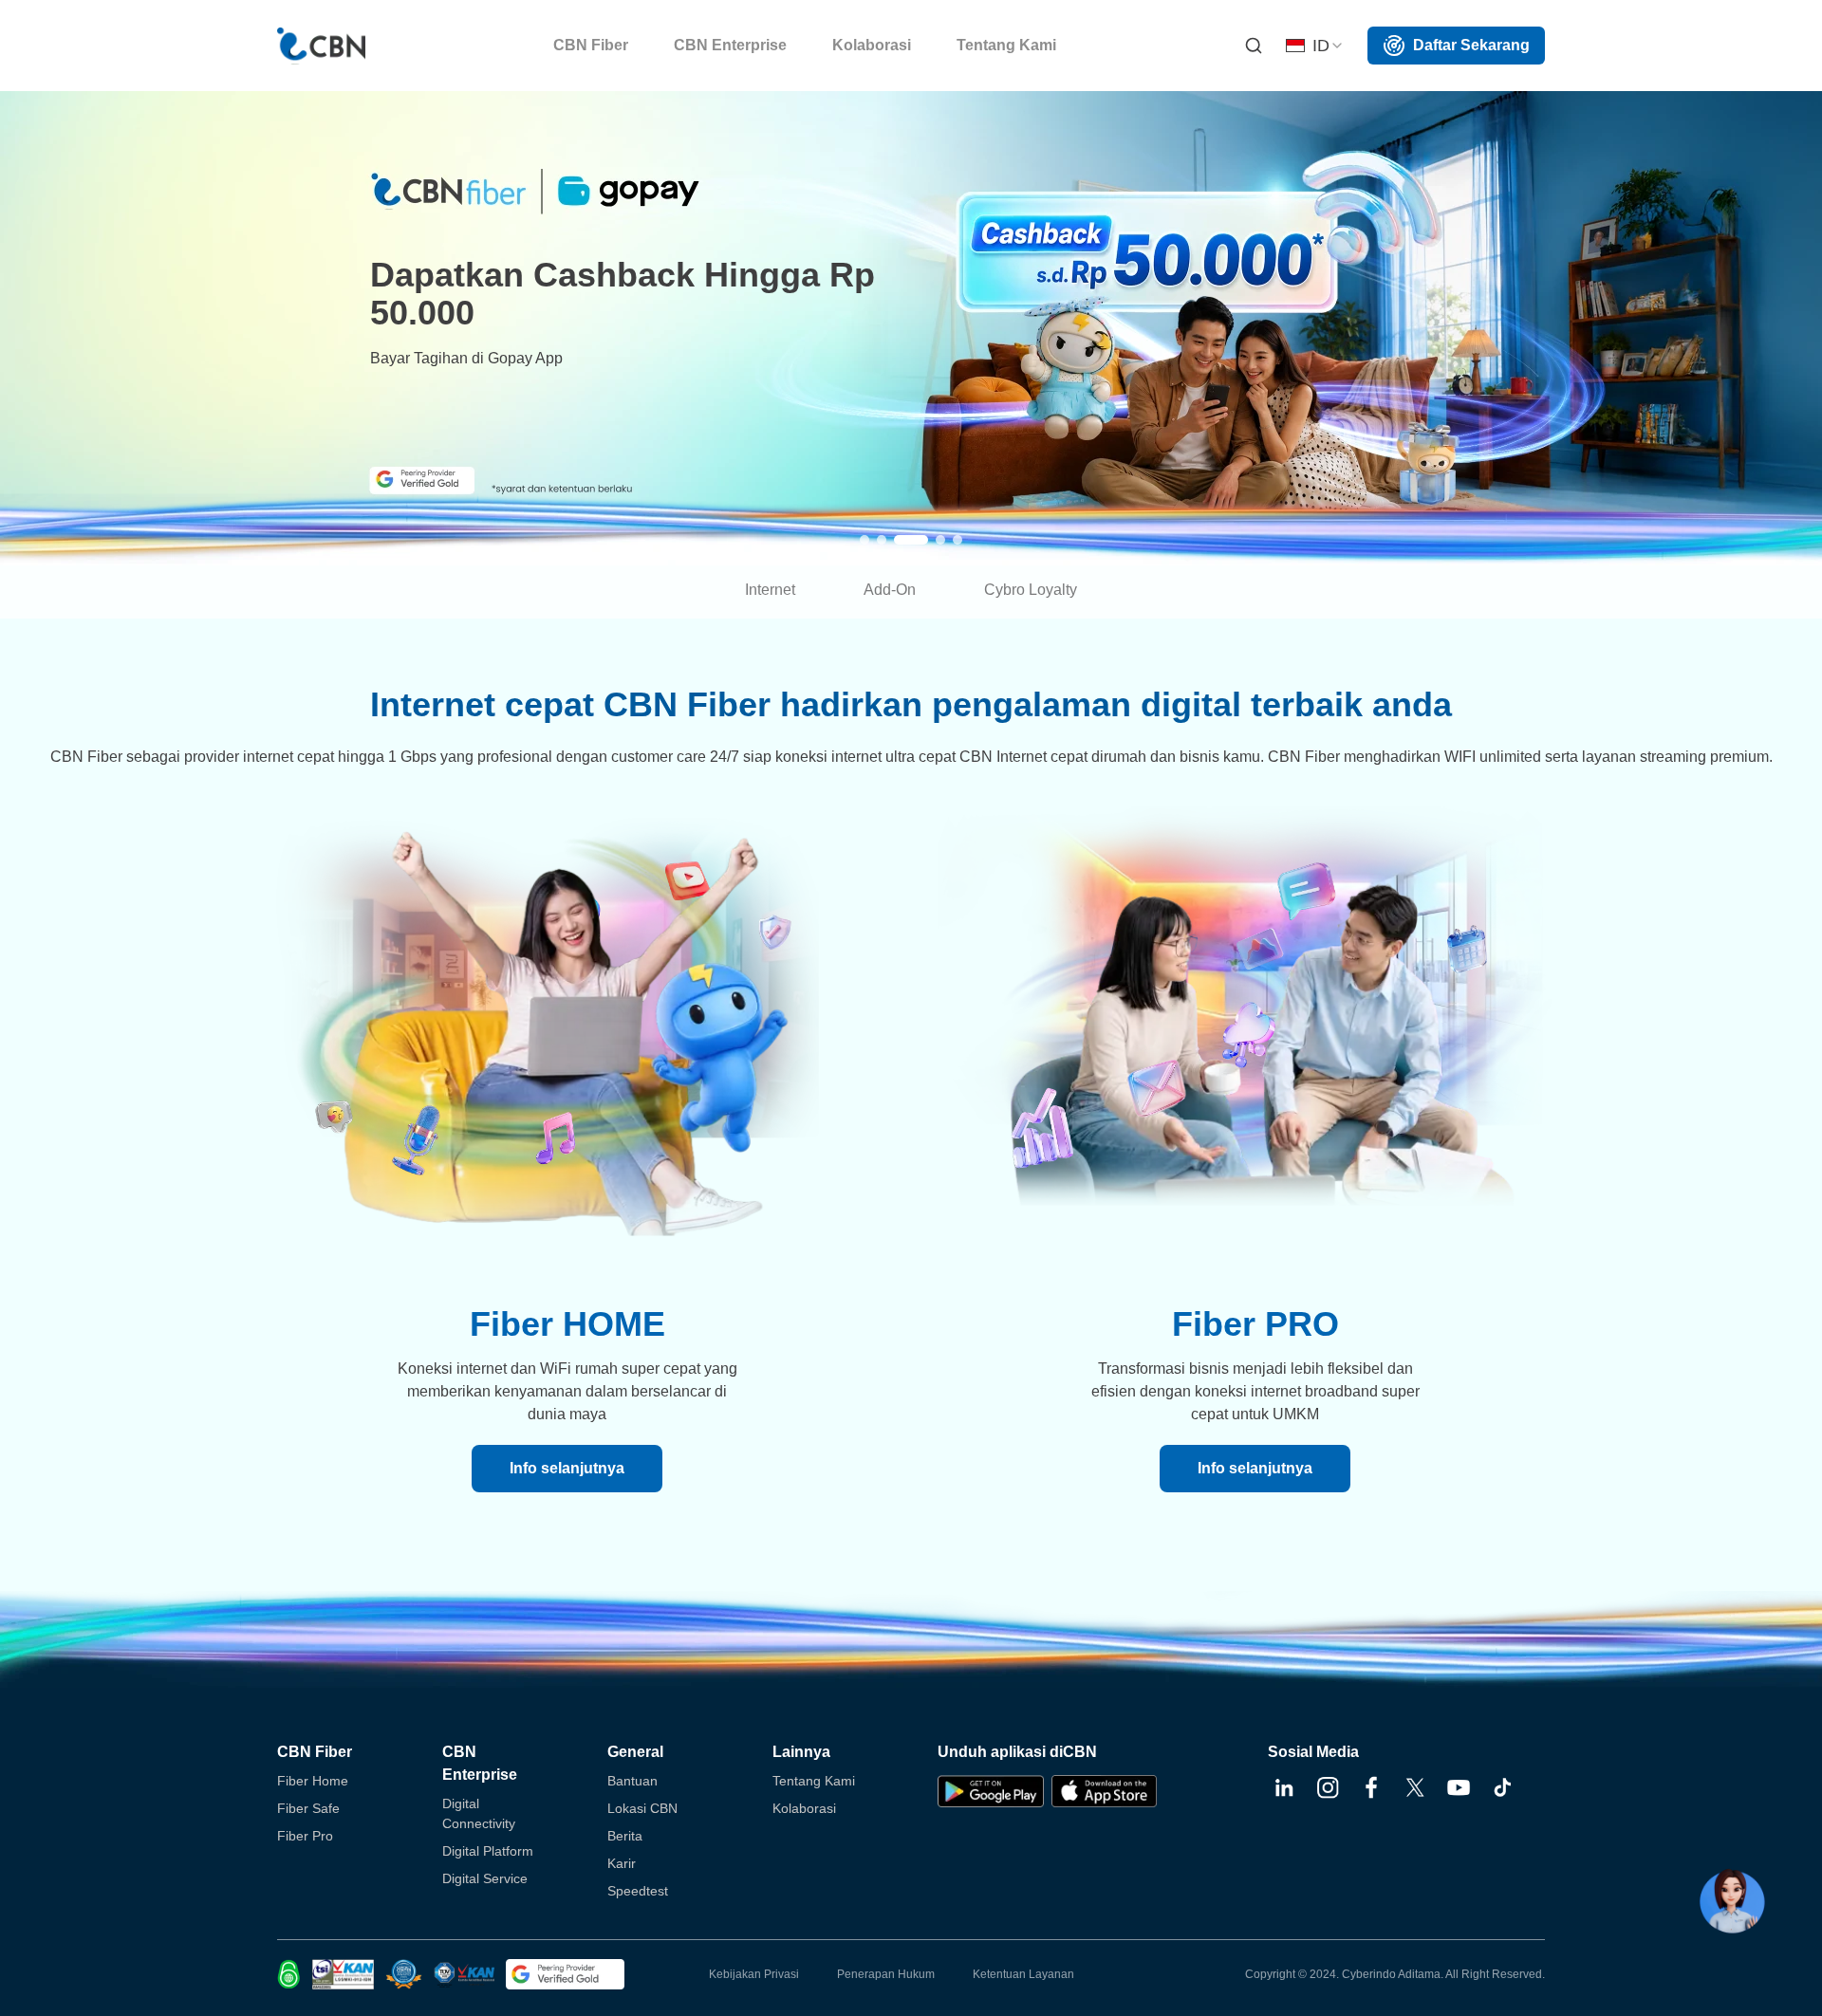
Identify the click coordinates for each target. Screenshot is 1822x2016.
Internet (770, 590)
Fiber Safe (308, 1808)
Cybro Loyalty (1031, 590)
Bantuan (632, 1781)
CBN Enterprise (480, 1763)
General (635, 1752)
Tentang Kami (814, 1781)
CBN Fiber (315, 1752)
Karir (622, 1863)
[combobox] (1315, 46)
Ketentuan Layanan (1023, 1974)
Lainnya (801, 1752)
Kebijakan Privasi (754, 1974)
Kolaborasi (804, 1808)
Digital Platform (488, 1851)
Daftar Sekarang (1471, 45)
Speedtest (638, 1891)
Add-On (890, 590)
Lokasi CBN (642, 1808)
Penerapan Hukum (886, 1974)
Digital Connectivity (479, 1813)
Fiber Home (313, 1781)
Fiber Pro (305, 1836)
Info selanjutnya (567, 1468)
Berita (625, 1836)
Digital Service (485, 1878)
